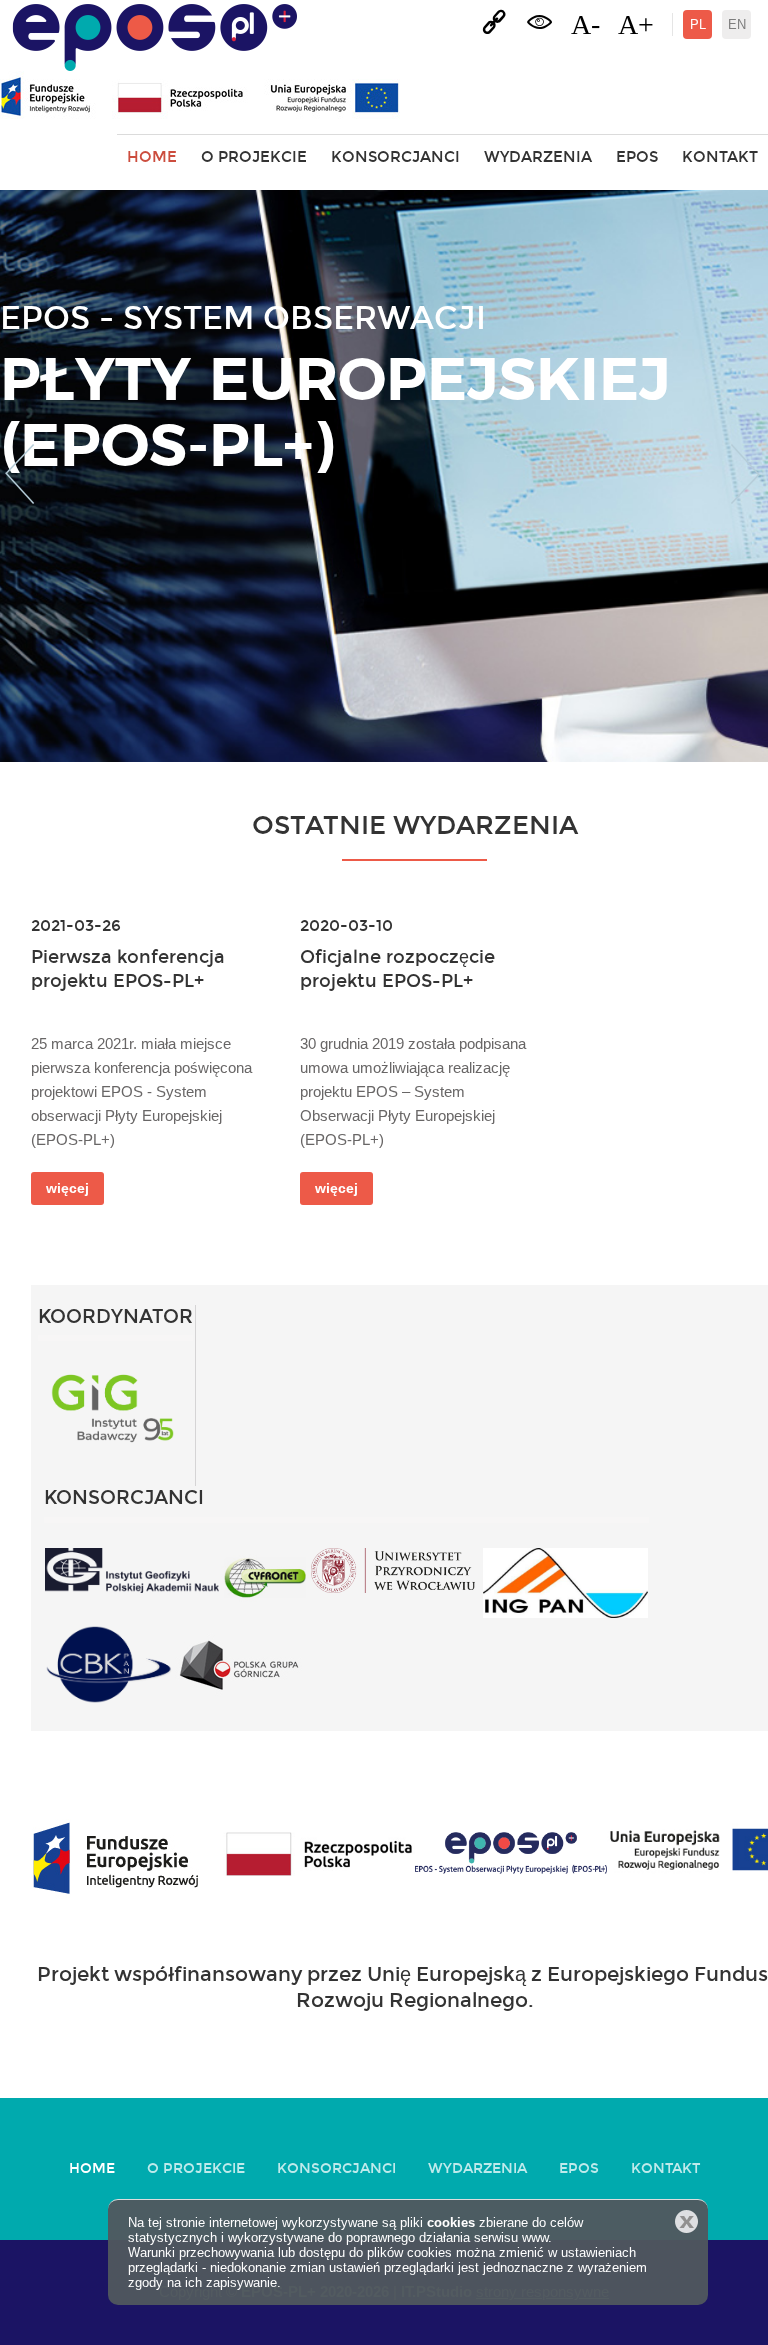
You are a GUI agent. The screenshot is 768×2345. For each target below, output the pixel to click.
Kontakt (720, 157)
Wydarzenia (538, 157)
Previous (18, 476)
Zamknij (686, 2221)
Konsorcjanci (395, 157)
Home (152, 157)
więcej (67, 1188)
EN (737, 24)
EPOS (637, 157)
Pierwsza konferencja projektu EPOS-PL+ (128, 968)
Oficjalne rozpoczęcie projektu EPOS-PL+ (397, 968)
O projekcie (254, 157)
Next (749, 476)
